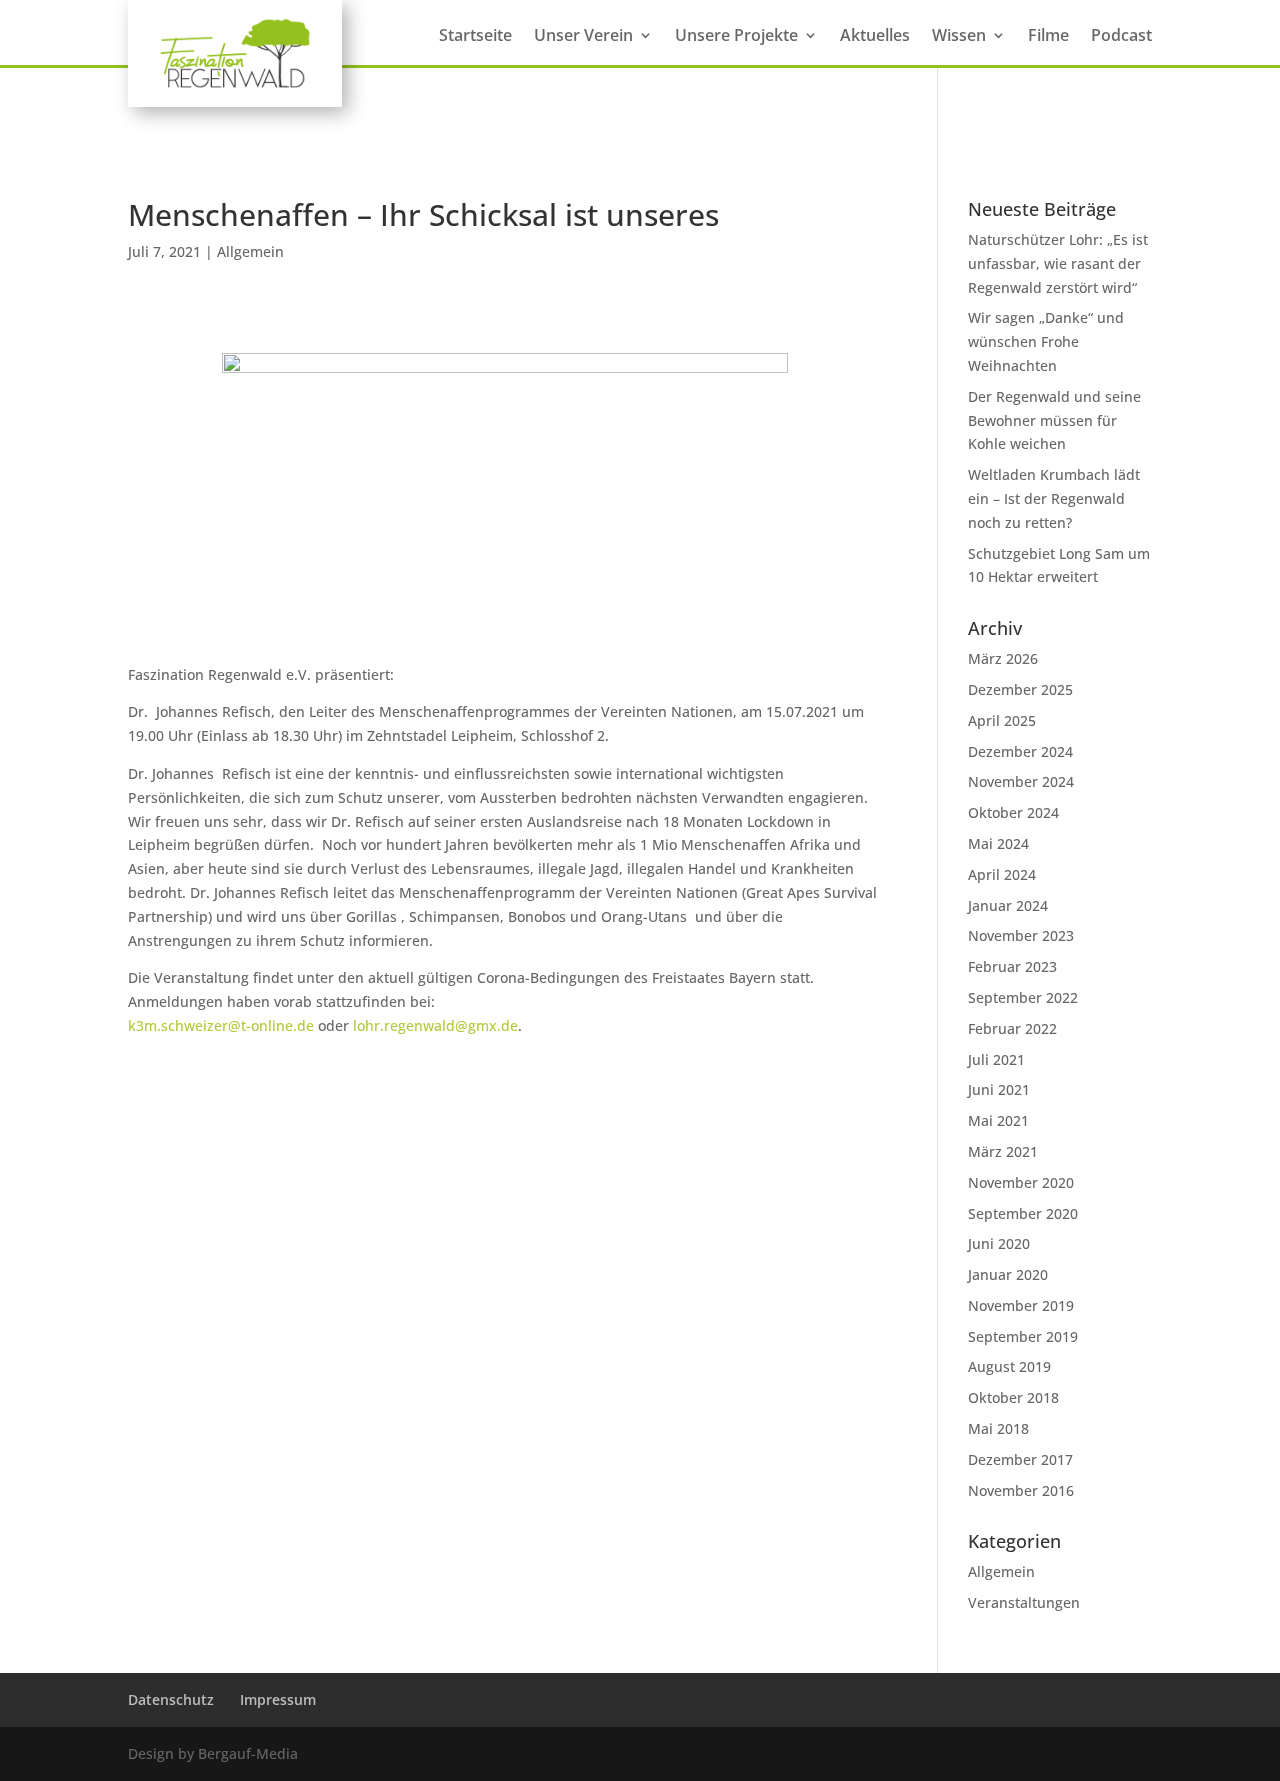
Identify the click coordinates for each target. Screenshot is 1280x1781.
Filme (1048, 37)
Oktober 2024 (1013, 812)
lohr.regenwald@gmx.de (435, 1025)
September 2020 (1023, 1213)
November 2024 (1021, 781)
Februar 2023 (1012, 966)
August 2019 (1009, 1366)
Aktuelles (875, 37)
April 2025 (1002, 720)
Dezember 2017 (1020, 1459)
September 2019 (1023, 1336)
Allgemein (250, 251)
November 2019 (1021, 1305)
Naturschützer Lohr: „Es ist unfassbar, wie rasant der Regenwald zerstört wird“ (1058, 263)
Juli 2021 (996, 1059)
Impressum (278, 1699)
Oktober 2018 (1013, 1397)
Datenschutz (171, 1699)
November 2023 (1021, 935)
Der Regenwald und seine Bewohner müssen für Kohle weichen (1054, 420)
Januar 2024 (1008, 905)
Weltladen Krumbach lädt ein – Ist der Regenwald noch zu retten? (1054, 498)
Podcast (1121, 37)
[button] (44, 1737)
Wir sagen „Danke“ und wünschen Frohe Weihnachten (1046, 341)
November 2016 (1021, 1490)
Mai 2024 (998, 843)
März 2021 (1003, 1151)
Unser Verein (583, 37)
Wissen (959, 37)
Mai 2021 (998, 1120)
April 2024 (1002, 874)
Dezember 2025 (1020, 689)
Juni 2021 (999, 1089)
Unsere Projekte (736, 37)
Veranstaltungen (1024, 1602)
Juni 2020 (999, 1243)
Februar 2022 (1012, 1028)
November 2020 (1021, 1182)
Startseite (475, 37)
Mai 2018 (998, 1428)
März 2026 (1003, 658)
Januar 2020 (1008, 1274)
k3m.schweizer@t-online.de (221, 1025)
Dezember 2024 (1020, 751)
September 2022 (1023, 997)
